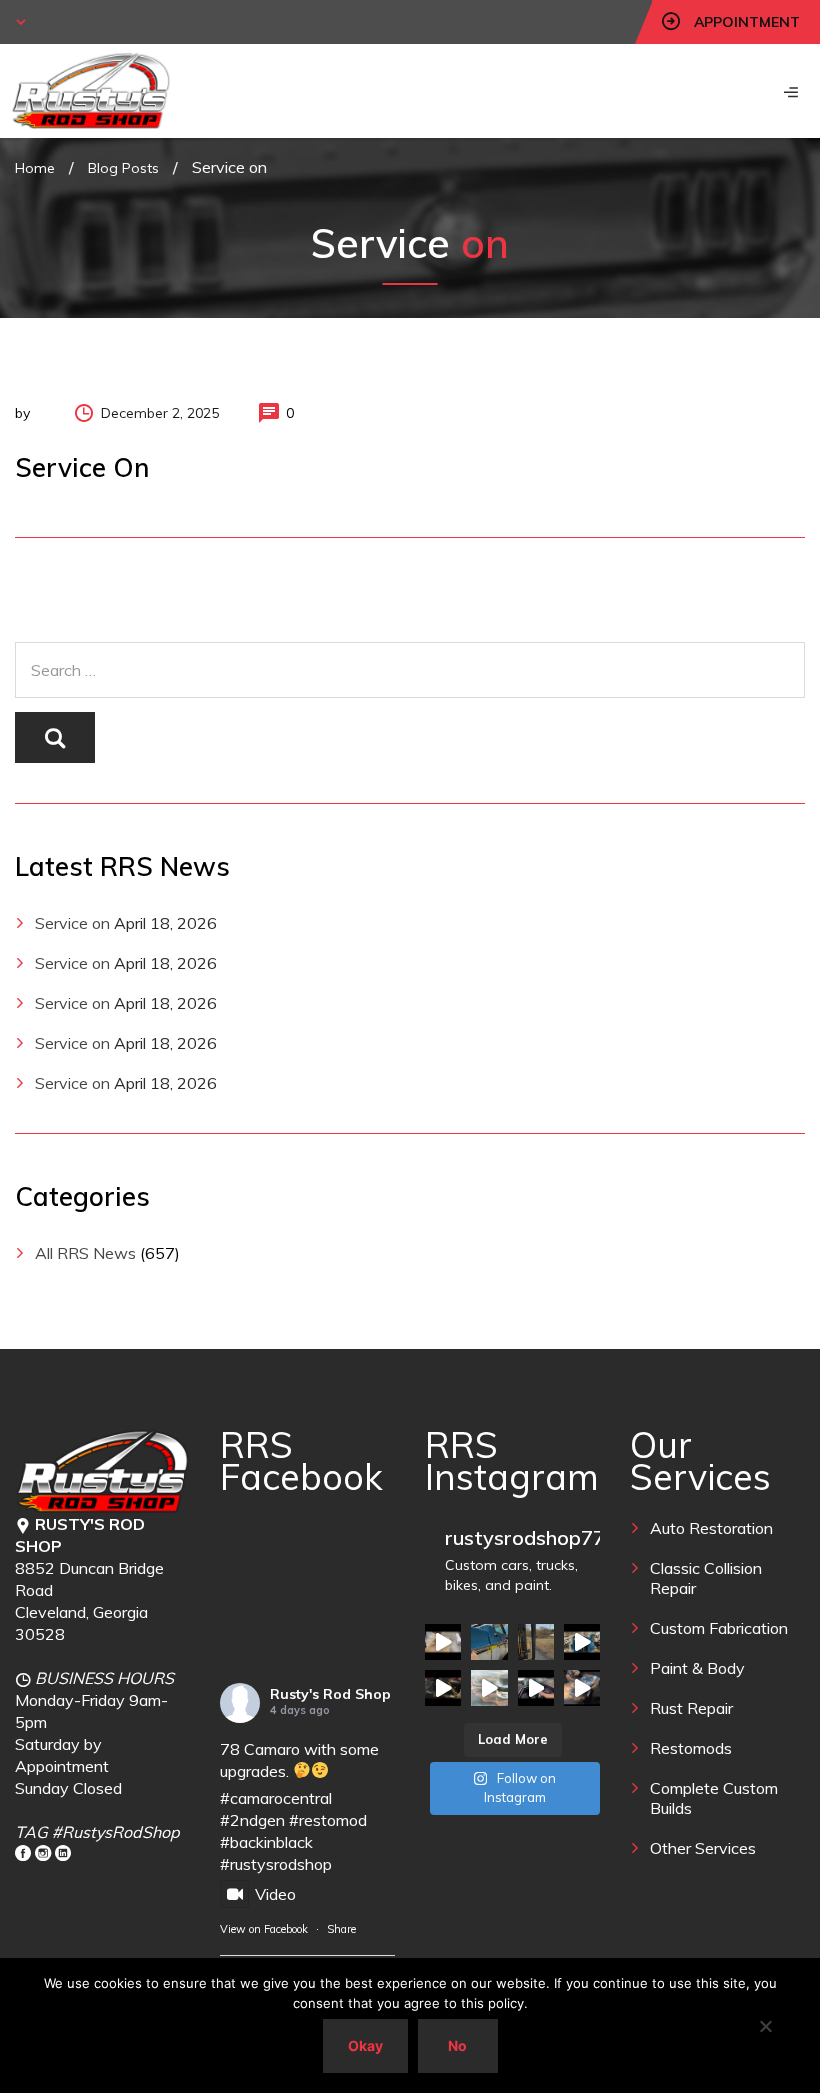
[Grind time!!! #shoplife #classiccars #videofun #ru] (582, 1688)
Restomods (691, 1748)
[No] (765, 2026)
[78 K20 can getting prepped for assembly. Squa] (582, 1642)
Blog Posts (123, 168)
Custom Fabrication (719, 1628)
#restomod (328, 1820)
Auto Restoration (711, 1528)
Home (35, 168)
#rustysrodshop (276, 1864)
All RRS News (85, 1253)
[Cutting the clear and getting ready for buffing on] (489, 1688)
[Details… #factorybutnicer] (489, 1642)
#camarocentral (276, 1798)
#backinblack (266, 1842)
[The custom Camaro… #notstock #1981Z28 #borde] (536, 1688)
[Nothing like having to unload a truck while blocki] (536, 1642)
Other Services (703, 1848)
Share (341, 1929)
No (457, 2045)
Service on (72, 923)
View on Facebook (264, 1929)
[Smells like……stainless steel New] (443, 1642)
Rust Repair (691, 1708)
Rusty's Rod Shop (330, 1694)
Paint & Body (697, 1668)
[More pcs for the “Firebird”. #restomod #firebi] (443, 1688)
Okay (365, 2045)
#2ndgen (252, 1820)
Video (275, 1894)
